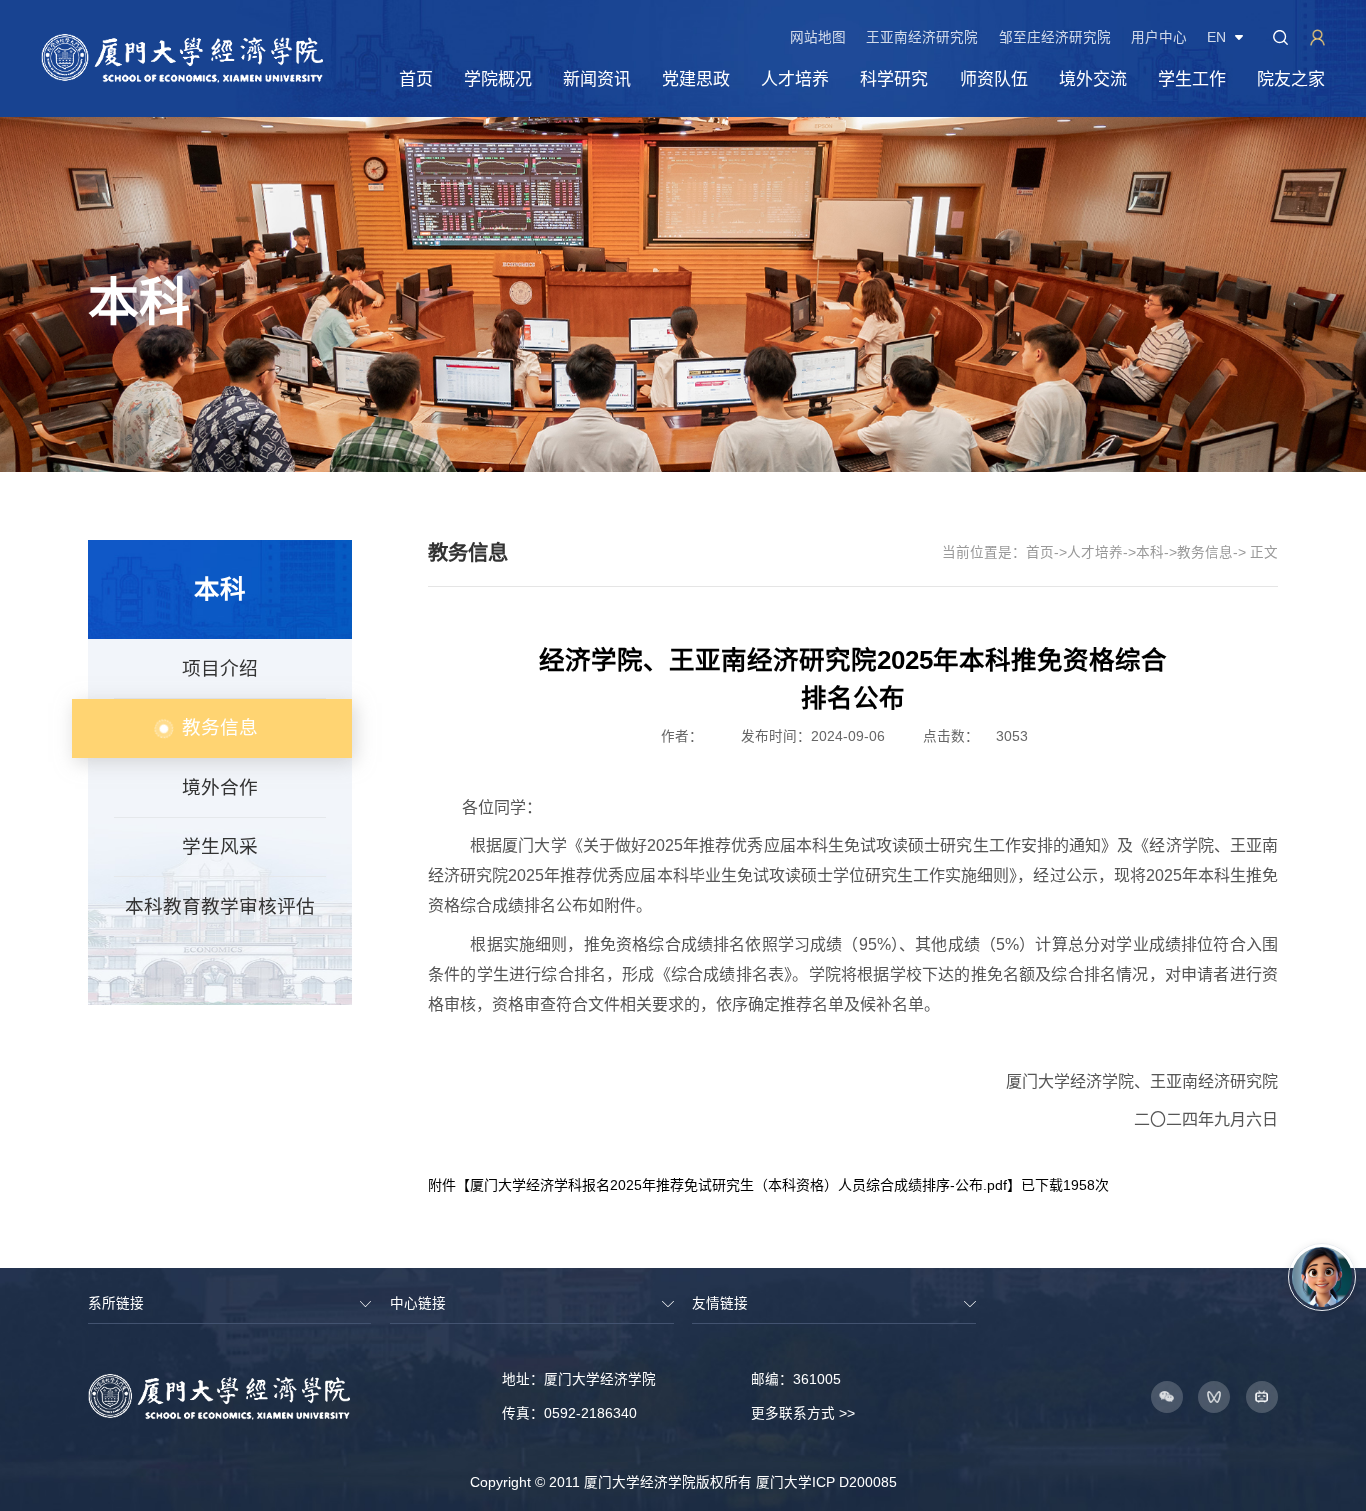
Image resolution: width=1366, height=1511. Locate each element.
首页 (1040, 552)
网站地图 (818, 38)
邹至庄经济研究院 (1055, 38)
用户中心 (1159, 38)
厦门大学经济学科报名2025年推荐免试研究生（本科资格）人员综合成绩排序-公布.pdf (738, 1185)
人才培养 (1095, 552)
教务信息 (1205, 552)
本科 (1150, 552)
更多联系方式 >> (803, 1413)
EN (1216, 38)
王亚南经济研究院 (922, 38)
